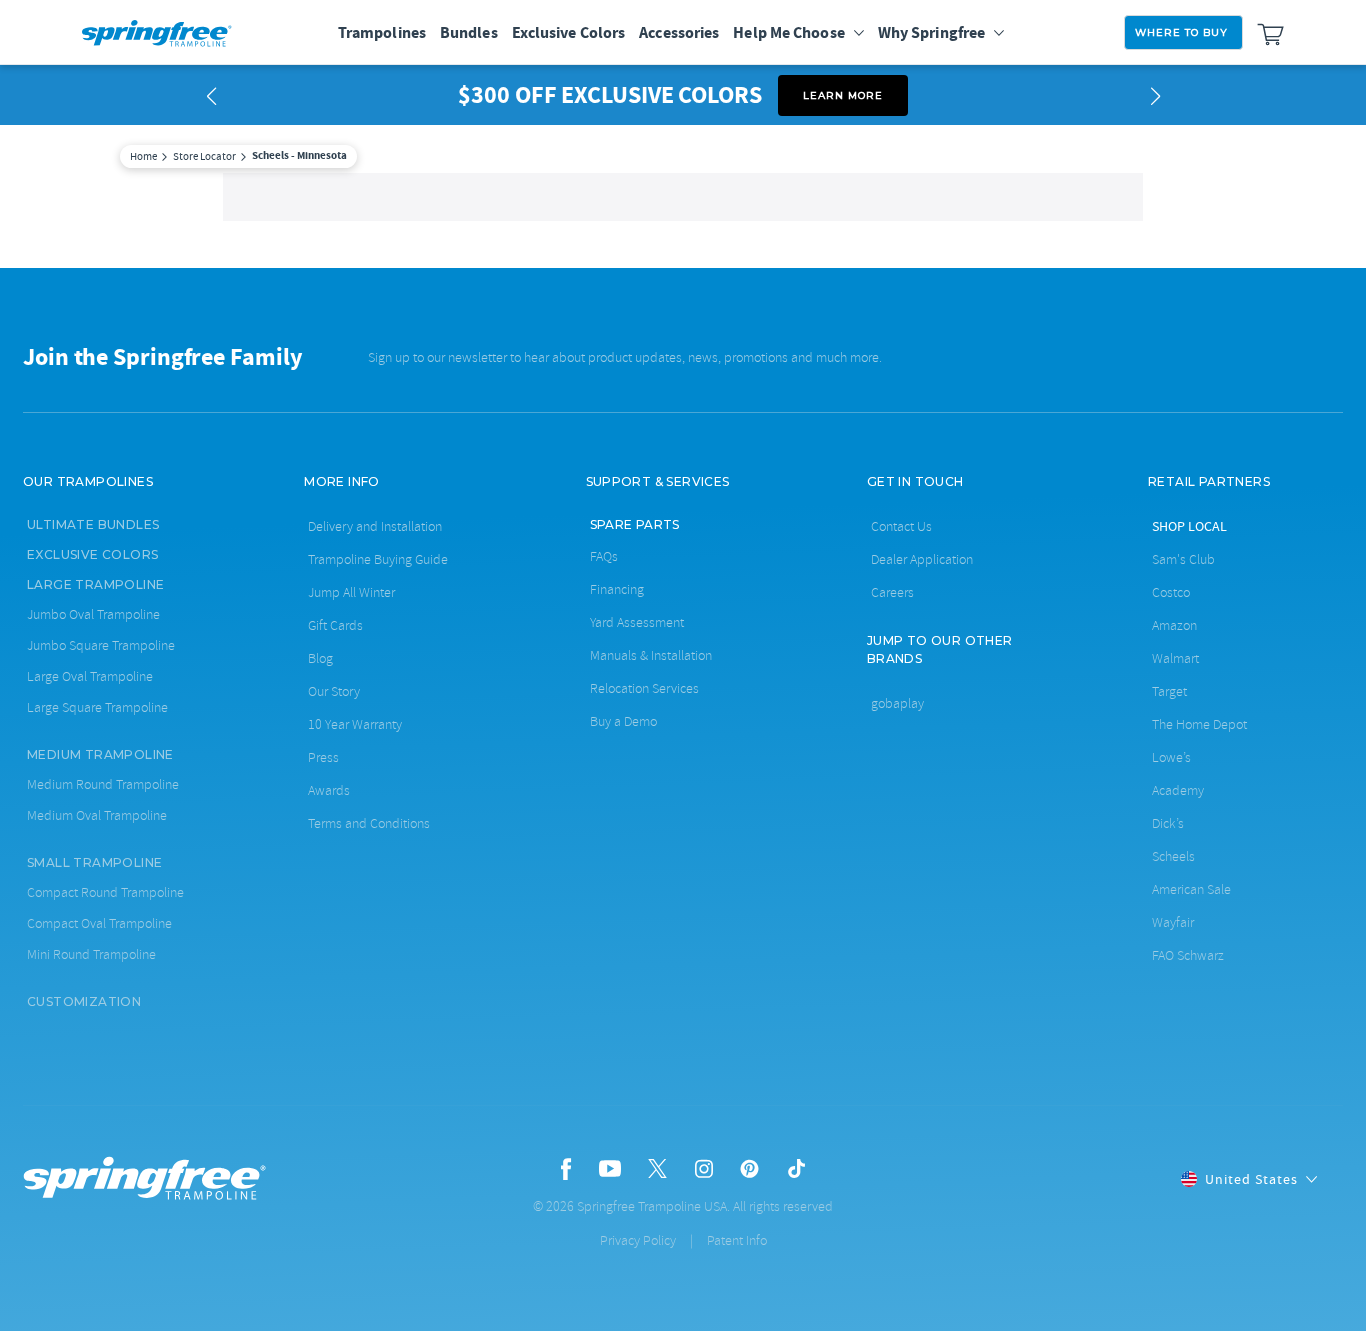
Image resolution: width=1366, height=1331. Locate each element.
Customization (84, 1001)
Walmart (1175, 658)
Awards (329, 790)
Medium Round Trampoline (103, 784)
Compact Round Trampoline (105, 892)
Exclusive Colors (569, 32)
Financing (617, 589)
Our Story (334, 691)
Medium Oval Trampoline (97, 815)
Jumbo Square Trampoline (101, 645)
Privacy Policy (638, 1240)
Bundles (469, 32)
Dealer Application (922, 559)
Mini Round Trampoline (91, 954)
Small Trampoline (94, 862)
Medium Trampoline (100, 754)
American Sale (1191, 889)
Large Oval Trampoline (90, 676)
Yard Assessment (637, 622)
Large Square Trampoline (97, 707)
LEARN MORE (843, 95)
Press (323, 757)
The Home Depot (1199, 724)
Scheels (1173, 856)
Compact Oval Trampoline (99, 923)
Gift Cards (335, 625)
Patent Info (737, 1240)
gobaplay (897, 703)
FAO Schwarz (1188, 955)
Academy (1178, 790)
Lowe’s (1171, 757)
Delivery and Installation (375, 526)
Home (143, 156)
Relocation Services (644, 688)
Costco (1171, 592)
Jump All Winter (351, 592)
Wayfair (1173, 922)
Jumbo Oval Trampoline (93, 614)
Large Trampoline (95, 584)
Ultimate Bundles (93, 524)
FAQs (604, 556)
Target (1169, 691)
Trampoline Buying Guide (378, 559)
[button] (211, 95)
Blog (320, 658)
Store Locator (204, 156)
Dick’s (1168, 823)
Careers (892, 592)
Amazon (1174, 625)
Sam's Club (1183, 559)
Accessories (679, 32)
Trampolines (382, 32)
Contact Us (901, 526)
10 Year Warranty (355, 724)
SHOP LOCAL (1189, 526)
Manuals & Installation (651, 655)
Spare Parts (635, 524)
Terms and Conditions (369, 823)
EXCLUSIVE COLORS (92, 554)
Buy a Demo (623, 721)
